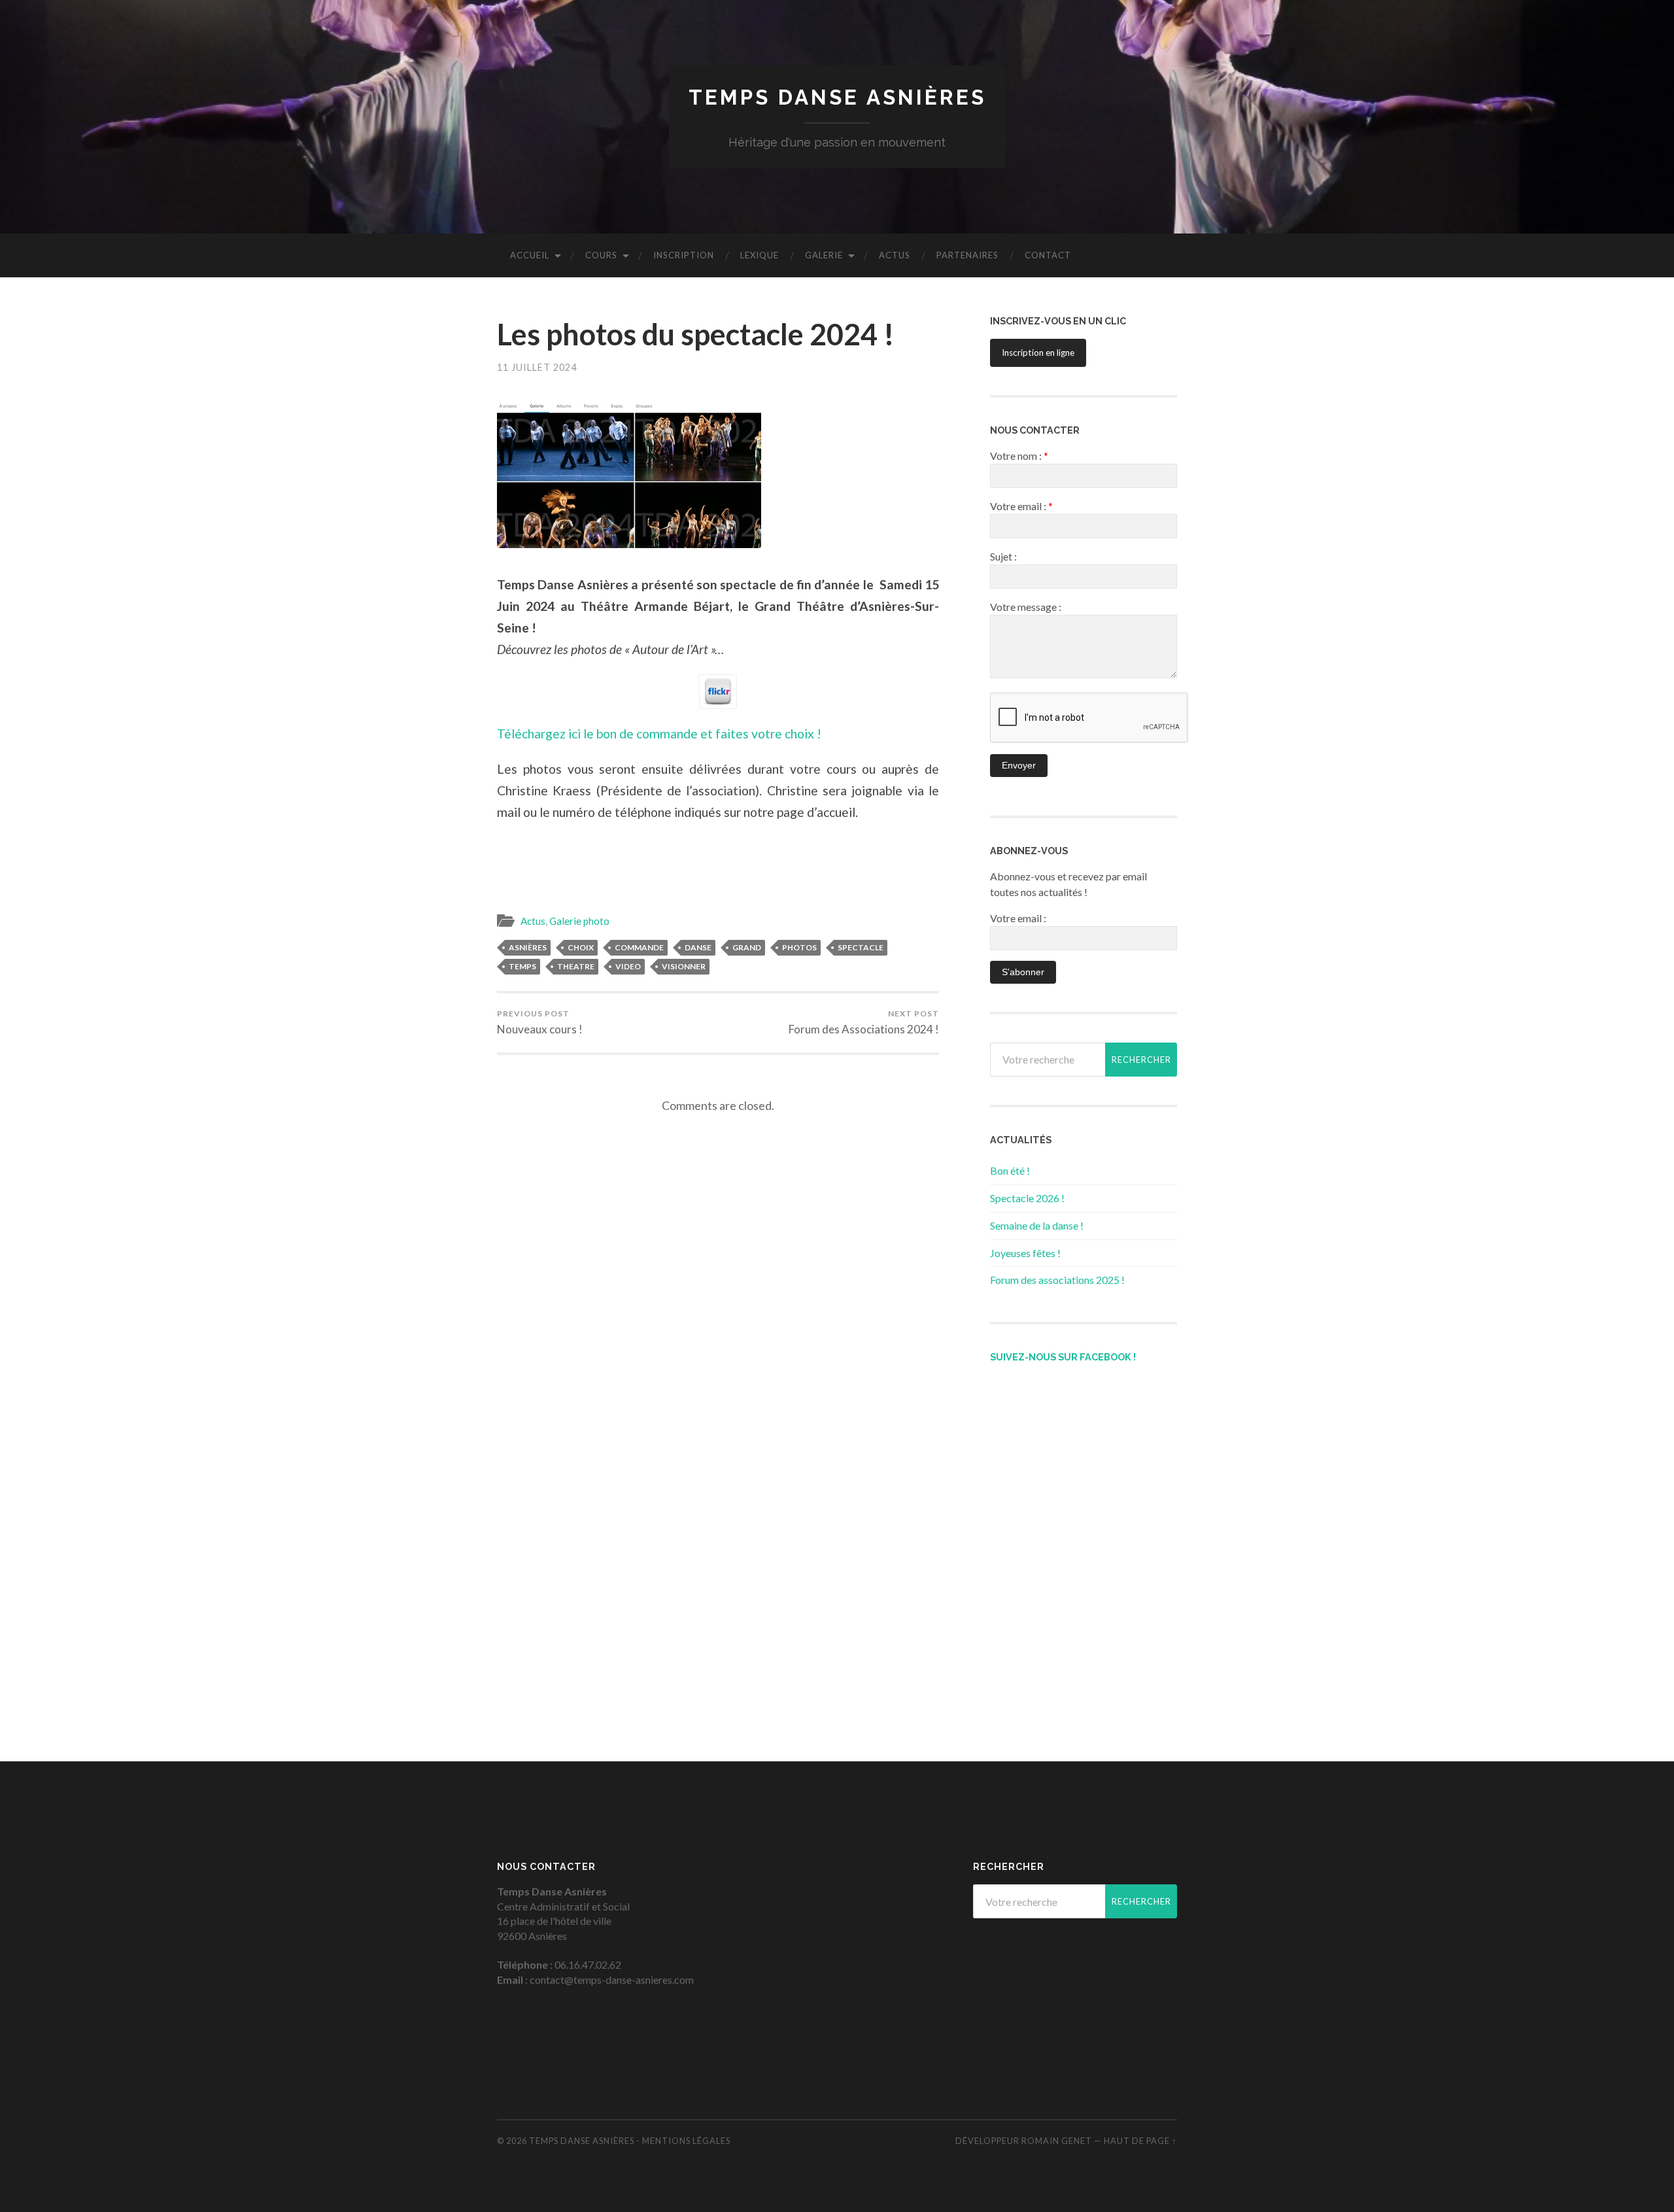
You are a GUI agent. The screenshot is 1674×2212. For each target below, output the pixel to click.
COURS (601, 255)
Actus (533, 921)
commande (639, 947)
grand (747, 947)
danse (698, 947)
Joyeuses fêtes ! (1025, 1253)
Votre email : (1018, 918)
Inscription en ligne (1038, 353)
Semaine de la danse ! (1037, 1225)
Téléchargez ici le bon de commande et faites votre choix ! (659, 734)
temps (522, 966)
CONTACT (1048, 255)
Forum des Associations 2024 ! (864, 1022)
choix (581, 947)
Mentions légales (686, 2141)
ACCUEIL (530, 255)
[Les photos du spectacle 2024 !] (718, 474)
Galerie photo (579, 921)
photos (799, 947)
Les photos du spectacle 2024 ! (696, 334)
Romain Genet (1057, 2141)
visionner (684, 966)
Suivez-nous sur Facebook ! (1063, 1357)
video (628, 966)
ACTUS (895, 255)
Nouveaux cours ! (540, 1022)
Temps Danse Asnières (837, 97)
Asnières (528, 947)
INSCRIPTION (684, 255)
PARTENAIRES (967, 255)
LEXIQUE (760, 255)
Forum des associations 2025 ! (1057, 1280)
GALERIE (824, 255)
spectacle (861, 947)
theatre (576, 966)
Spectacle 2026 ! (1027, 1198)
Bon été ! (1010, 1170)
